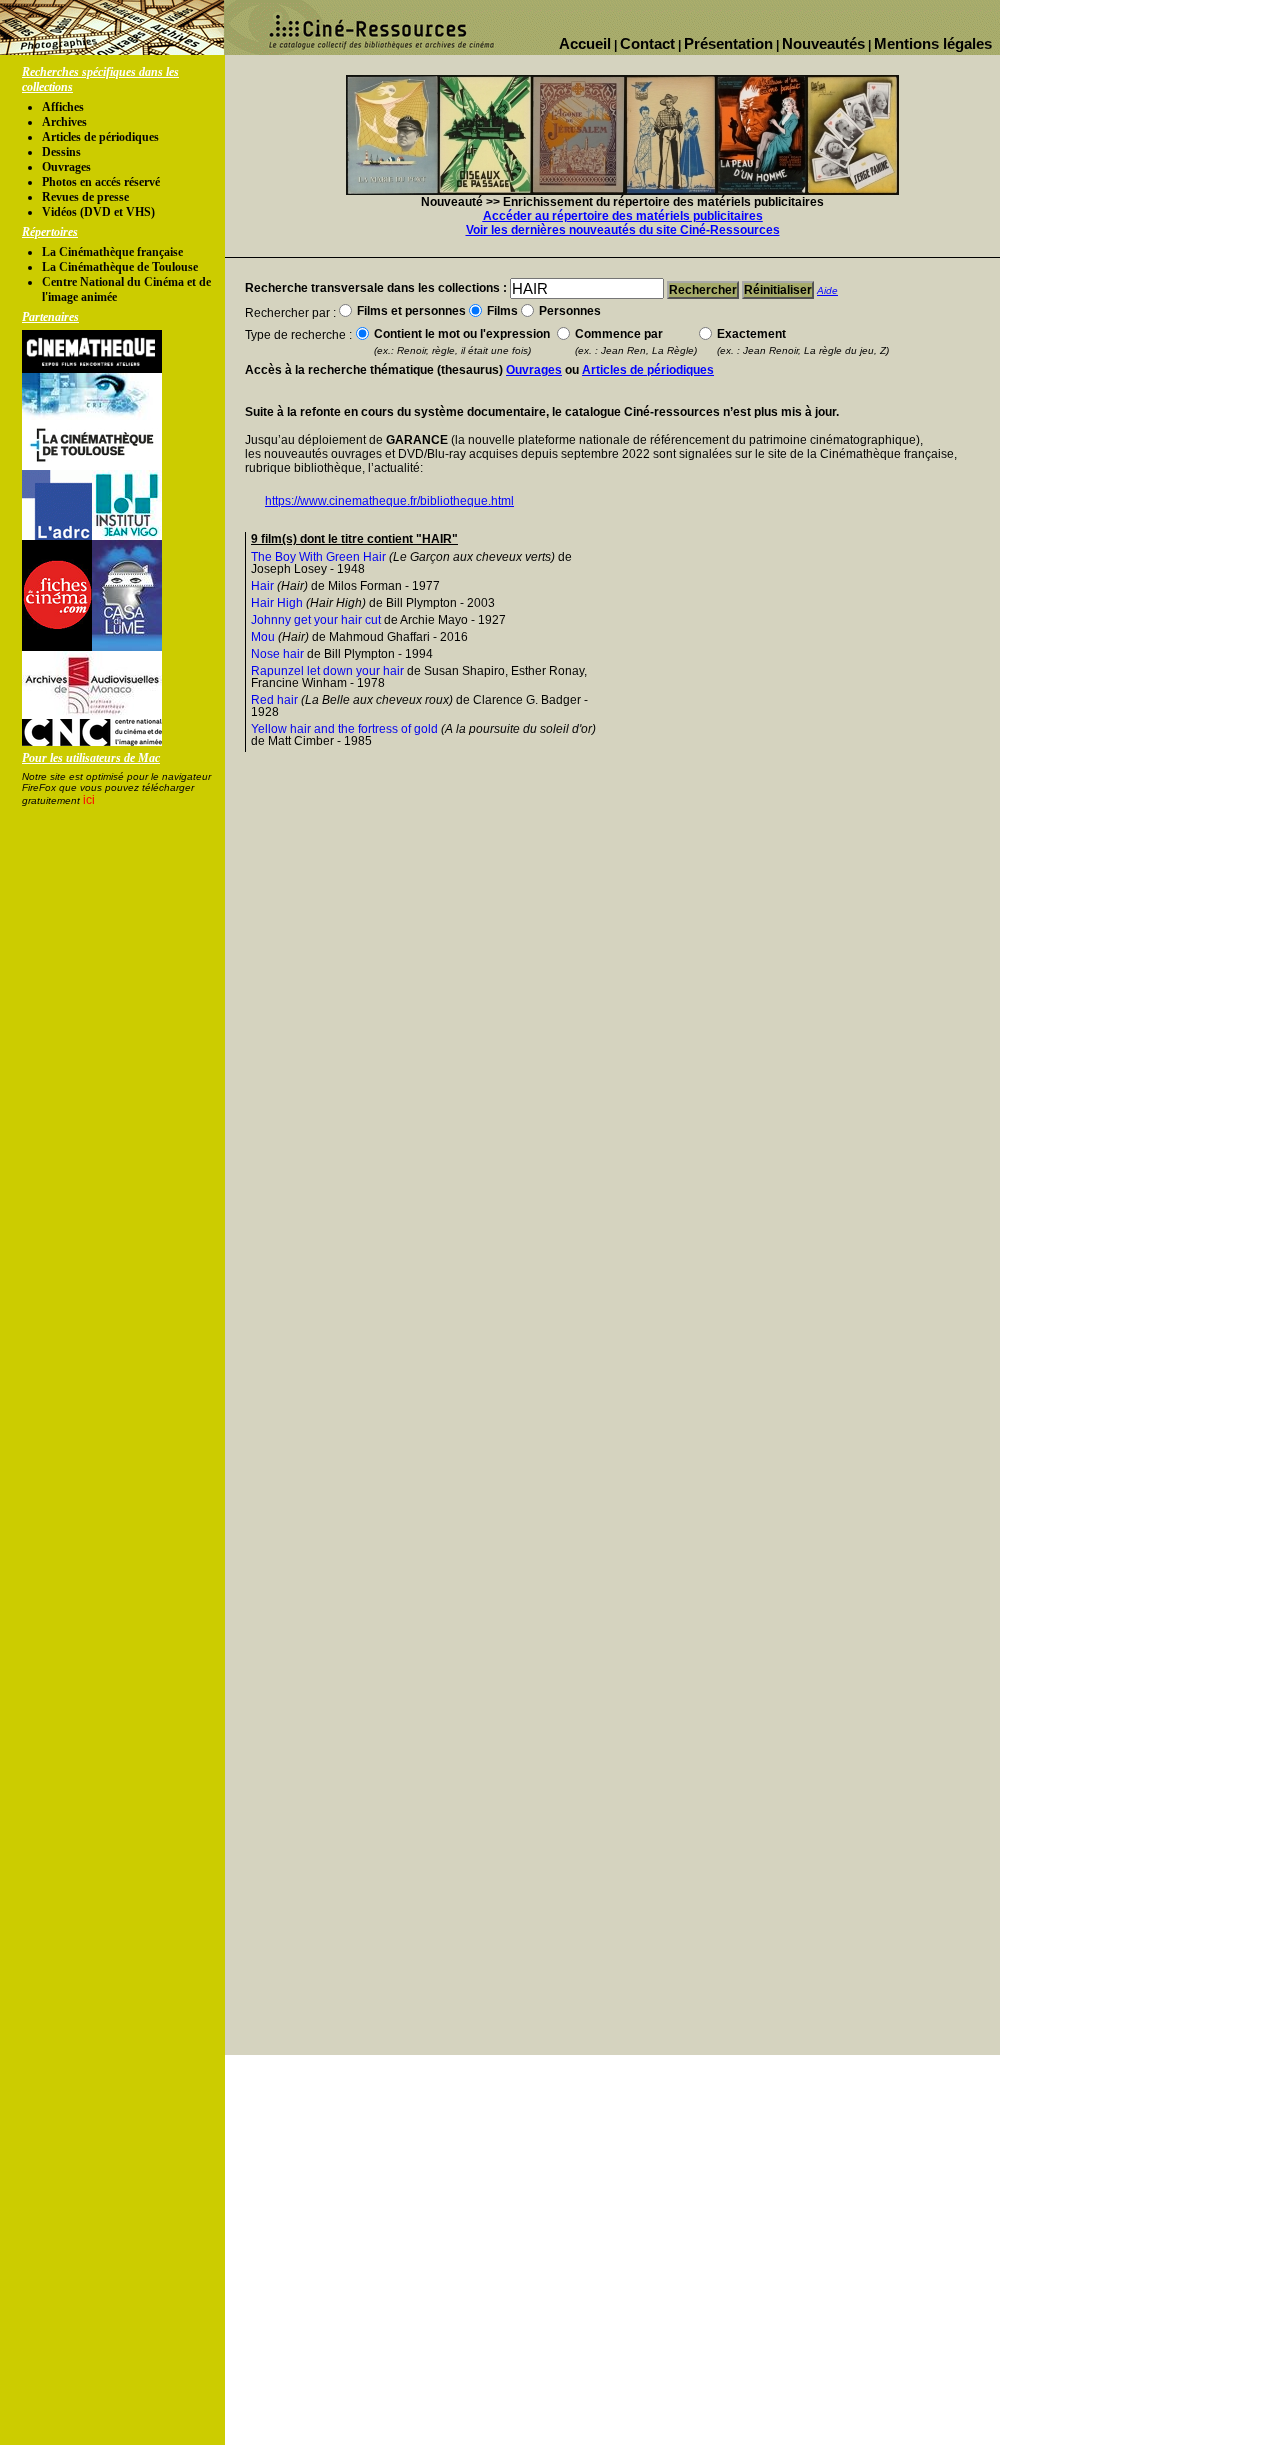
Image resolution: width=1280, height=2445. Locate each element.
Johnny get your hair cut (316, 620)
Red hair (274, 700)
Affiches (63, 107)
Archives (64, 122)
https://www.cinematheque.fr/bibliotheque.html (389, 501)
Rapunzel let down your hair (327, 671)
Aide (827, 290)
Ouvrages (66, 167)
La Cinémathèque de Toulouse (120, 267)
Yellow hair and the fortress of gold (344, 729)
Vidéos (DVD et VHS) (98, 212)
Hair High (277, 603)
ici (89, 800)
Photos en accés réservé (101, 182)
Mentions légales (933, 43)
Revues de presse (85, 197)
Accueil (585, 43)
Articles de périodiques (100, 137)
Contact (647, 43)
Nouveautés (823, 43)
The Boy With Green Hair (318, 557)
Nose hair (277, 654)
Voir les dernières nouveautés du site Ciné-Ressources (623, 230)
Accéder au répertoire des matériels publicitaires (623, 216)
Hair (262, 586)
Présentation (728, 43)
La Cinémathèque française (112, 252)
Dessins (61, 152)
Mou (263, 637)
